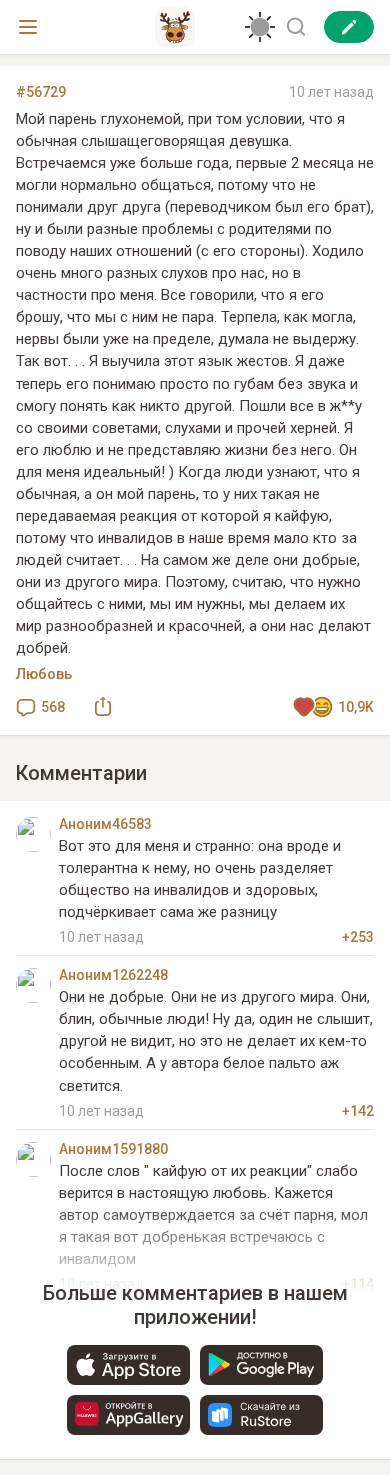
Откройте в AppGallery (128, 1415)
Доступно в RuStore (261, 1415)
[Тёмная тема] (260, 27)
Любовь (44, 674)
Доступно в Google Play (261, 1365)
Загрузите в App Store (128, 1365)
